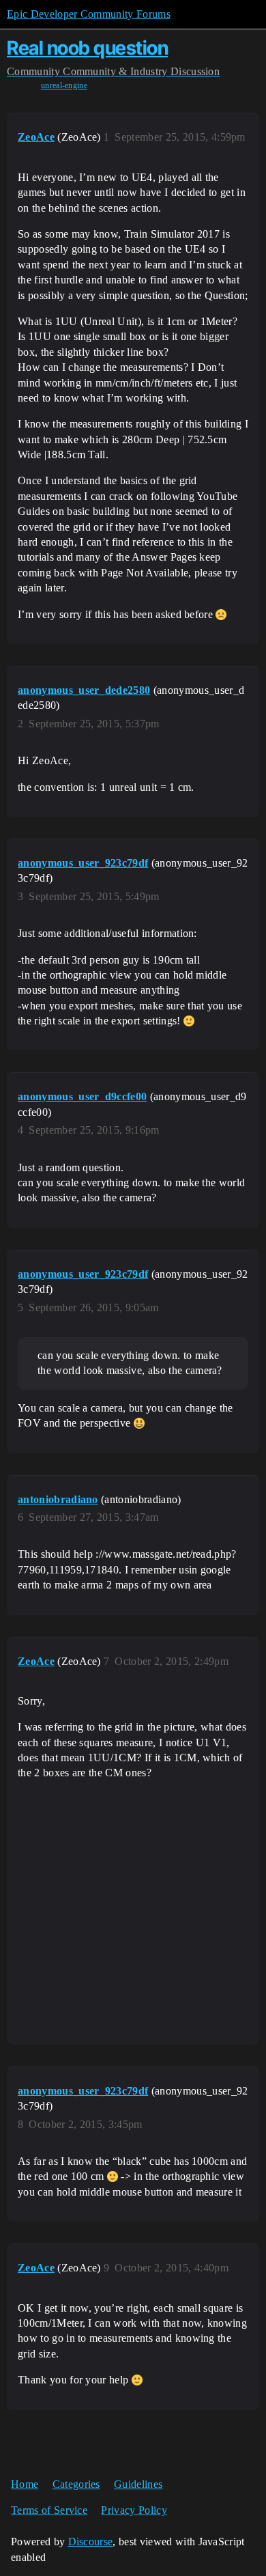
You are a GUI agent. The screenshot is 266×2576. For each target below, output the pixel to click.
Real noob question (87, 48)
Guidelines (138, 2484)
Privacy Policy (134, 2510)
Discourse (91, 2542)
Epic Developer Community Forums (89, 14)
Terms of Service (49, 2510)
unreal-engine (64, 85)
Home (25, 2484)
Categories (76, 2484)
